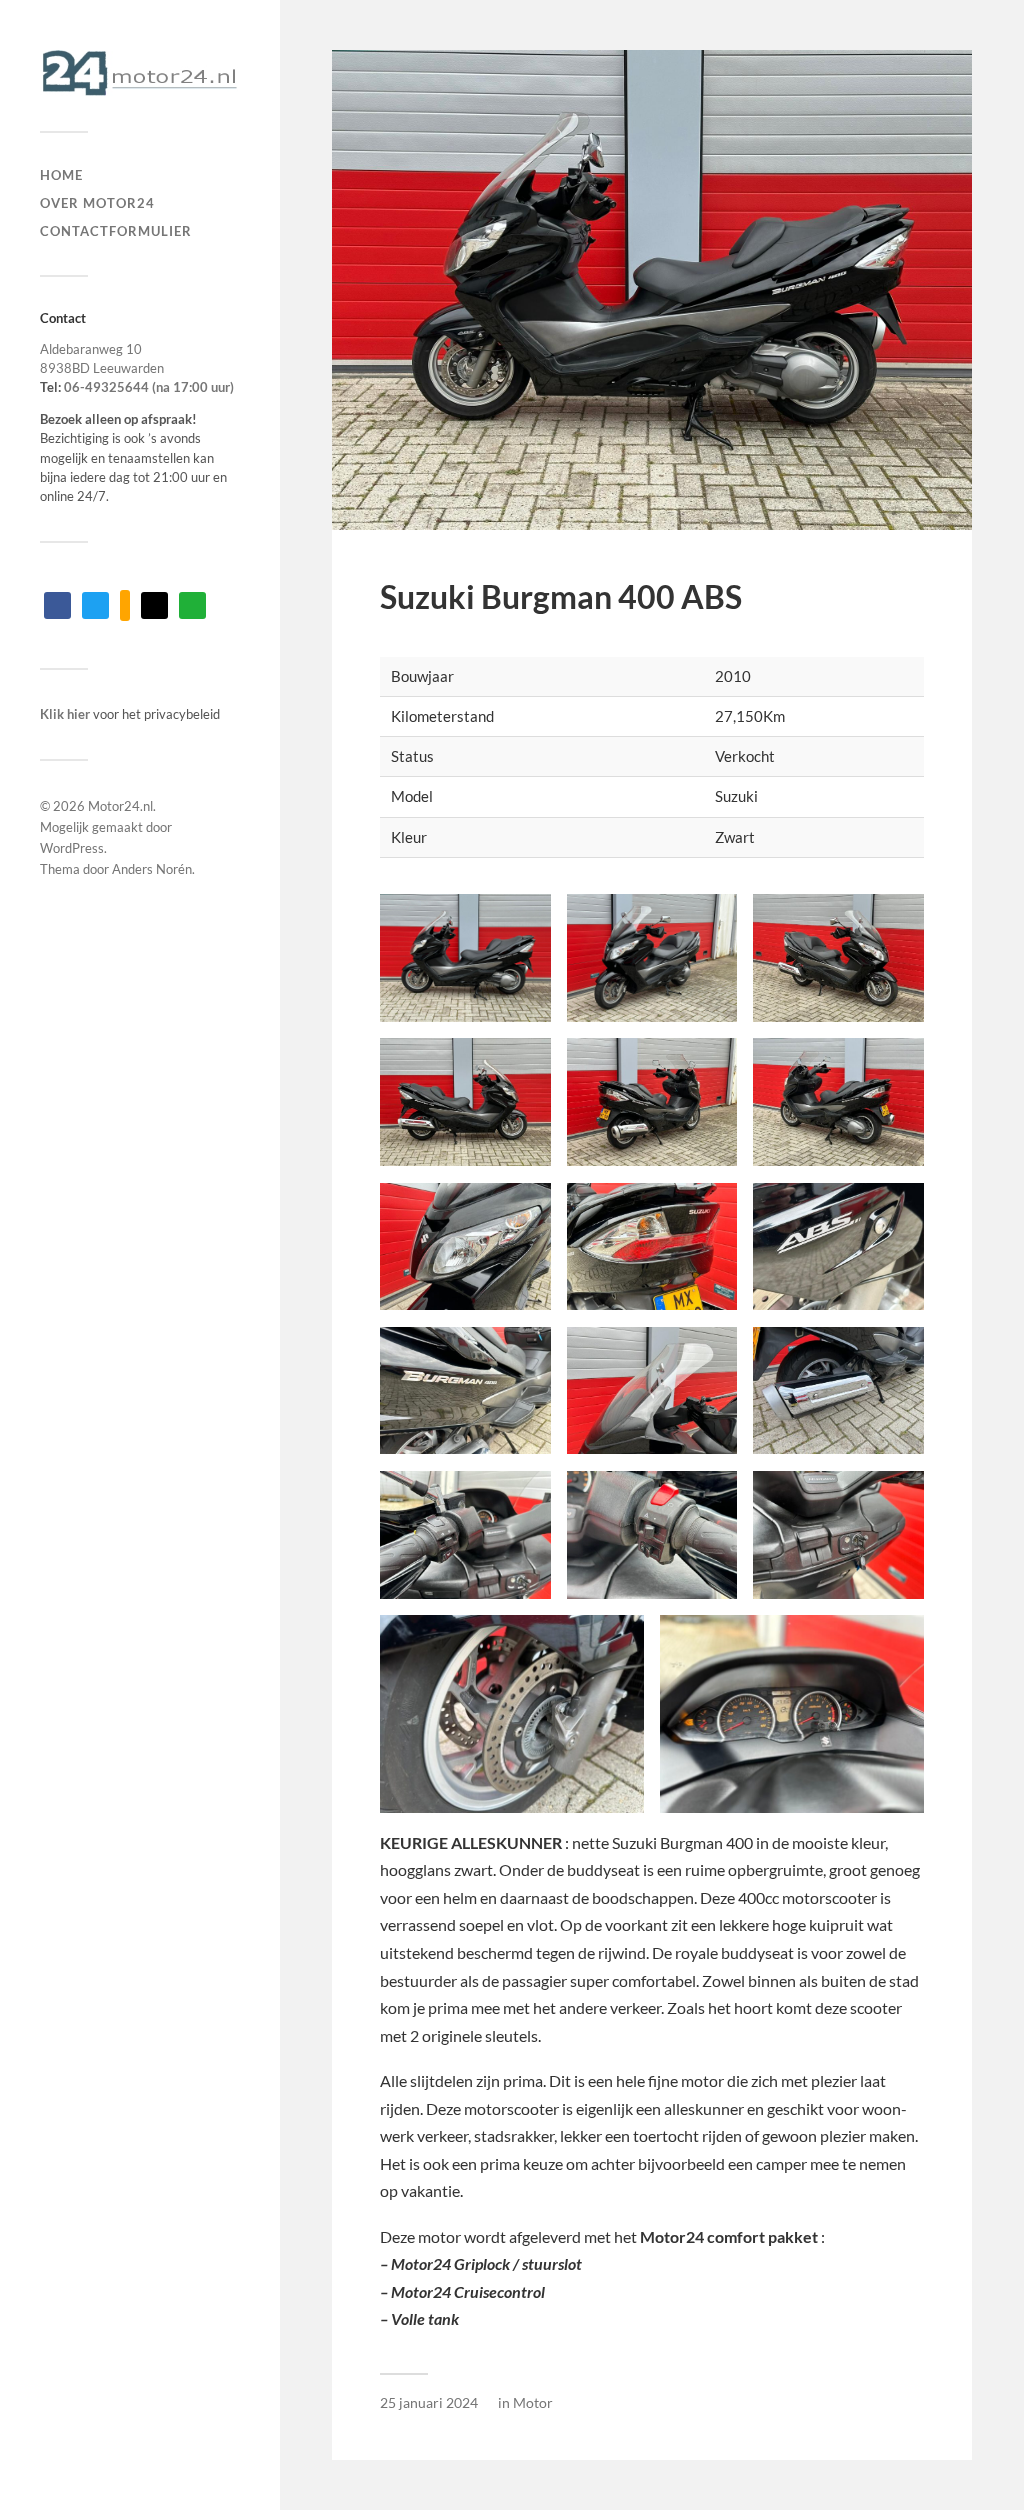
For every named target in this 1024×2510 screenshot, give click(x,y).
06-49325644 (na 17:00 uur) (149, 387)
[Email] (154, 604)
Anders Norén (152, 869)
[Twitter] (95, 604)
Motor (533, 2402)
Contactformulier (116, 231)
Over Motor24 (97, 203)
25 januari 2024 (429, 2402)
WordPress (72, 848)
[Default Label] (125, 604)
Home (61, 175)
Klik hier (65, 714)
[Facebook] (57, 604)
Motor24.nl (120, 806)
